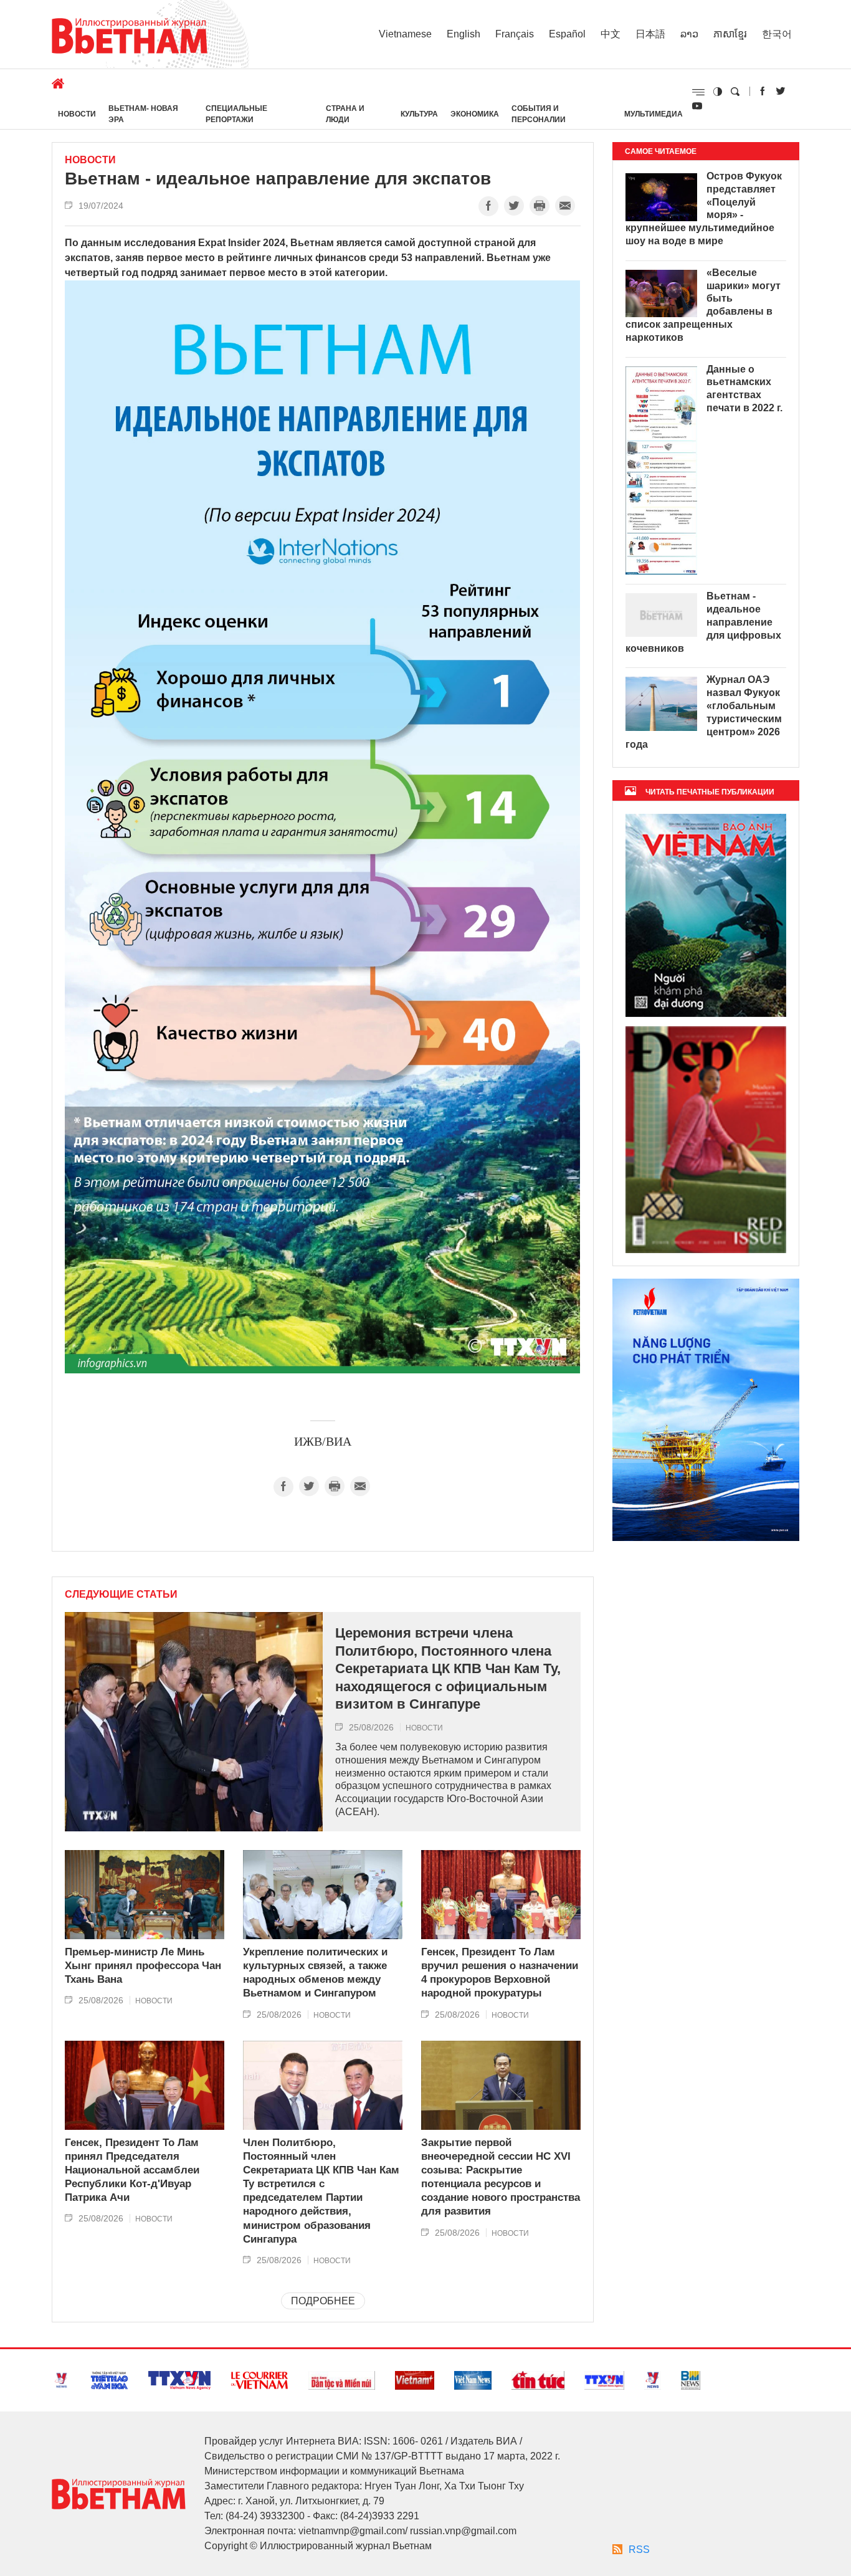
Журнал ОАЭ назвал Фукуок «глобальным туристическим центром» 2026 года (704, 712)
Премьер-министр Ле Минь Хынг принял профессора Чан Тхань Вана (143, 1966)
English (464, 34)
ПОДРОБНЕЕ (323, 2301)
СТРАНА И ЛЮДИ (345, 114)
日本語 (650, 34)
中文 (611, 34)
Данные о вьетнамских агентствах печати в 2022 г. (744, 389)
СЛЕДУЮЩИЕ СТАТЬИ (121, 1595)
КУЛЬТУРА (419, 114)
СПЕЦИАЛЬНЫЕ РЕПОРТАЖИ (236, 114)
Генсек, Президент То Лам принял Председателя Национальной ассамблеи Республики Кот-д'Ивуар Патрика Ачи (132, 2170)
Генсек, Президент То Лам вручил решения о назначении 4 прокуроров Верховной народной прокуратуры (500, 1973)
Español (567, 34)
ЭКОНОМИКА (475, 114)
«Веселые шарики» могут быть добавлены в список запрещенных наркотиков (703, 305)
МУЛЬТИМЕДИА (654, 114)
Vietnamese (405, 34)
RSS (639, 2550)
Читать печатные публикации (710, 792)
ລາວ (689, 34)
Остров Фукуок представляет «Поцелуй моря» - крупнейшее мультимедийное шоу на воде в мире (704, 208)
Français (515, 34)
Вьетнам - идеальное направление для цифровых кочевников (703, 622)
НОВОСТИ (77, 114)
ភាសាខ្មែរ (730, 34)
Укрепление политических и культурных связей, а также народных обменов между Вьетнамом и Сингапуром (315, 1973)
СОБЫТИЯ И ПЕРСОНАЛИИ (539, 114)
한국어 (777, 34)
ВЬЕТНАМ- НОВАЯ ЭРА (143, 114)
